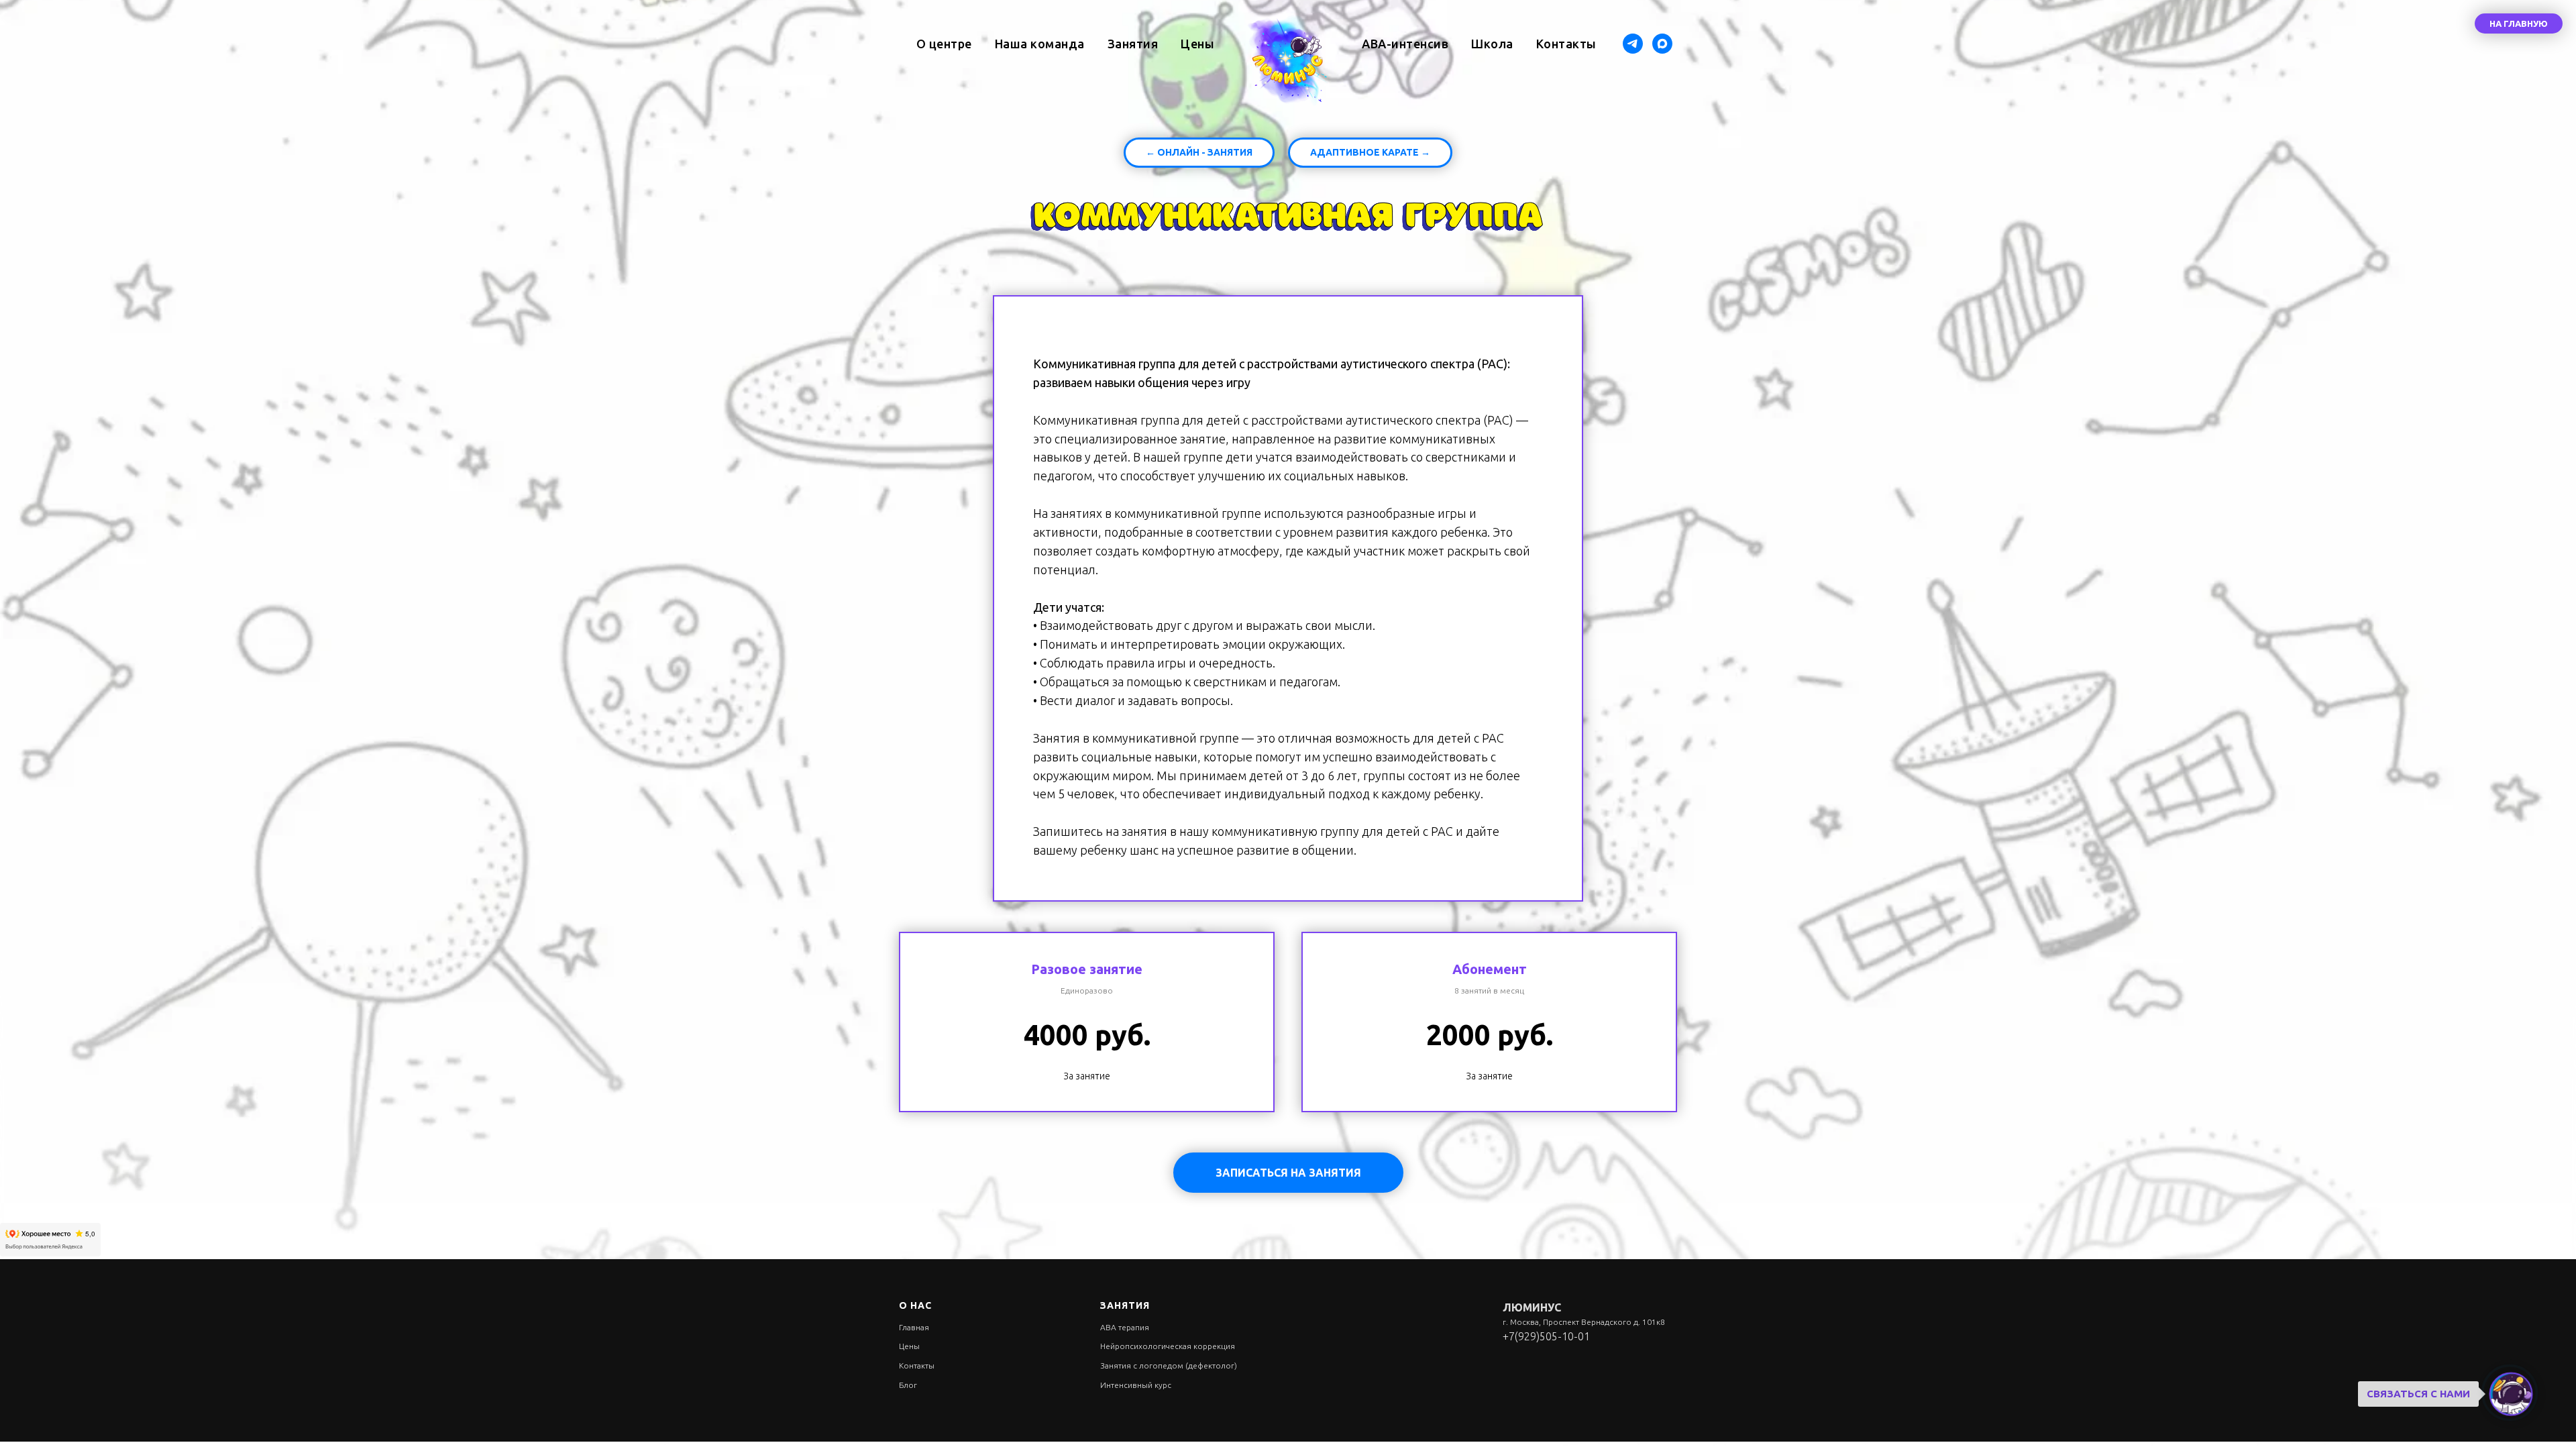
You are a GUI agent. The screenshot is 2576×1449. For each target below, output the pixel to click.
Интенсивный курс (1136, 1385)
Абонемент (1490, 969)
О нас (915, 1305)
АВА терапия (1125, 1327)
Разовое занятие (1087, 969)
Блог (908, 1385)
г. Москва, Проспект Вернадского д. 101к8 (1584, 1322)
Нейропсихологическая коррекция (1168, 1346)
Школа (1492, 44)
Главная (914, 1327)
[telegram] (1633, 44)
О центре (944, 44)
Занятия (1133, 44)
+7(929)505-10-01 (1546, 1336)
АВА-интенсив (1405, 44)
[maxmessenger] (1662, 44)
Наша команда (1040, 44)
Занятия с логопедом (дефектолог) (1169, 1365)
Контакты (1566, 44)
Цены (1197, 44)
